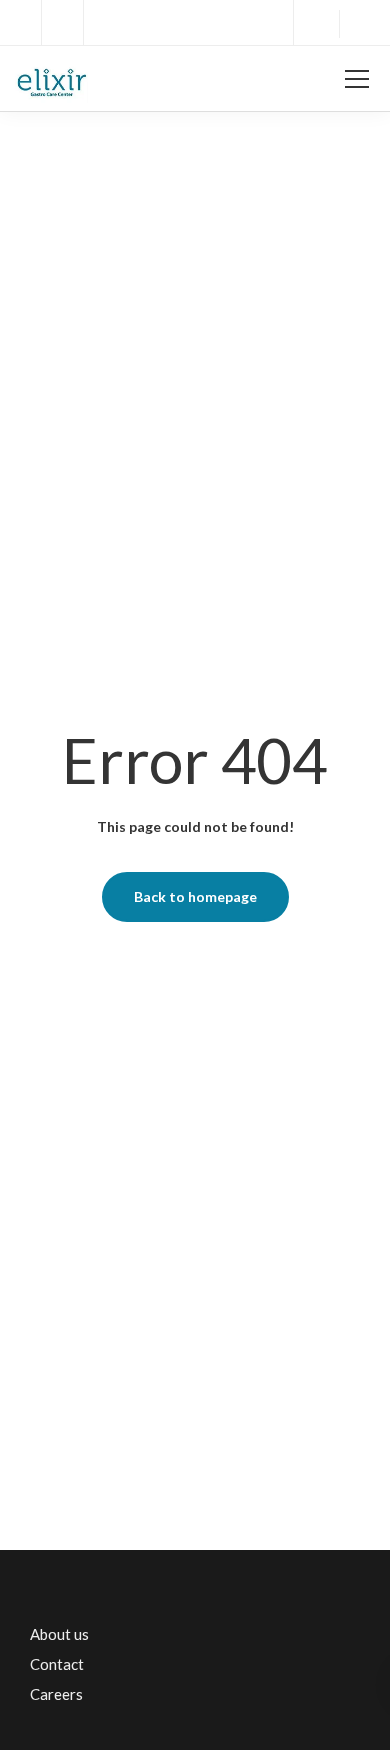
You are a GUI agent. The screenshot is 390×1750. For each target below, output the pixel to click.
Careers (56, 1694)
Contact (57, 1664)
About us (59, 1634)
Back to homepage (195, 896)
